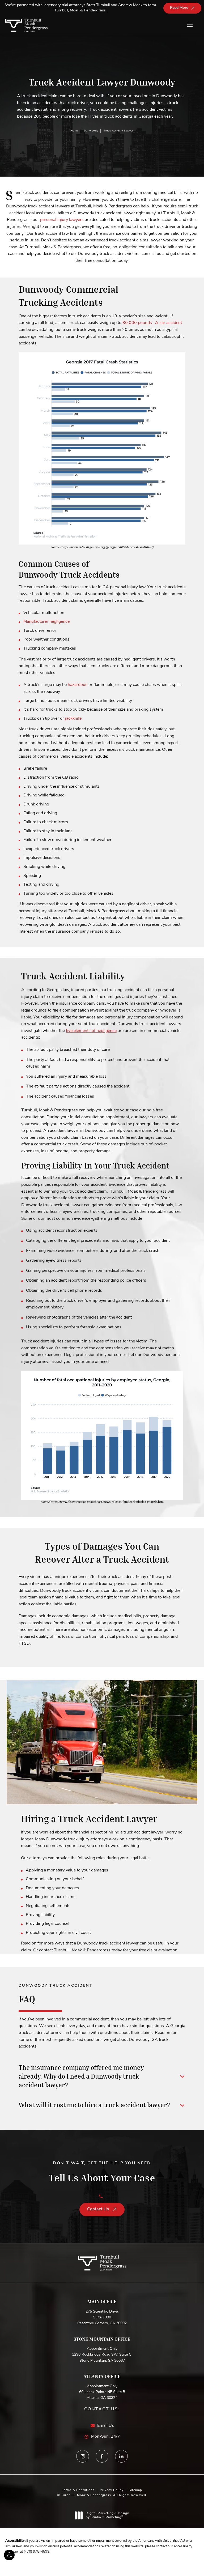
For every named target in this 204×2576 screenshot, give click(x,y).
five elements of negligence (91, 1031)
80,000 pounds (137, 323)
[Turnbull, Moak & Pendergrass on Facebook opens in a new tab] (102, 2456)
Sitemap (135, 2490)
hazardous (78, 685)
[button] (9, 2555)
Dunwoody (91, 131)
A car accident (169, 323)
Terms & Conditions (78, 2490)
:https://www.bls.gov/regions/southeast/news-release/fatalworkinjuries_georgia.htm (102, 1502)
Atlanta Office (102, 2376)
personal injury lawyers (62, 220)
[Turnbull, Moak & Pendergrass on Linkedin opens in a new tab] (121, 2456)
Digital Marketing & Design (107, 2516)
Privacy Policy (112, 2490)
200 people (44, 117)
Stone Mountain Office (102, 2339)
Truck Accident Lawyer (119, 131)
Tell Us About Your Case (102, 2172)
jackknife (73, 719)
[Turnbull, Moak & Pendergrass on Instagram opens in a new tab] (83, 2456)
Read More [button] (179, 8)
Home (75, 131)
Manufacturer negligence (46, 622)
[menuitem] (83, 2456)
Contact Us (98, 2209)
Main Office (102, 2301)
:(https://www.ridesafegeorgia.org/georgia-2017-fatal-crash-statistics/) (102, 547)
